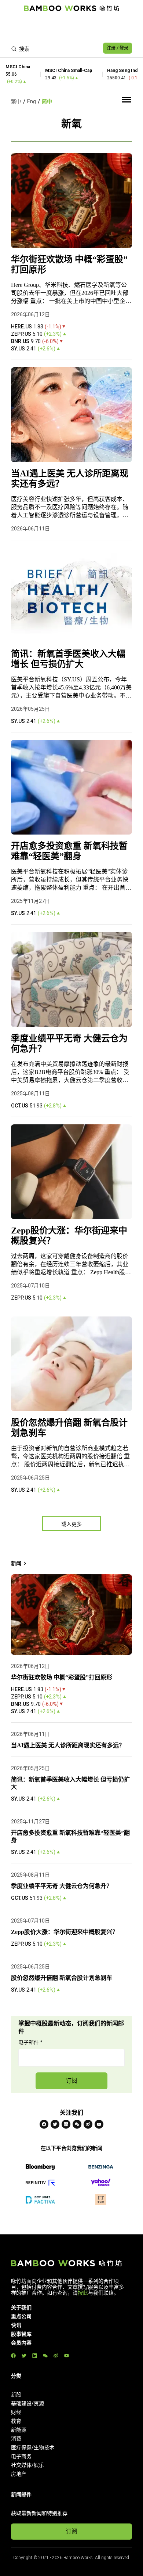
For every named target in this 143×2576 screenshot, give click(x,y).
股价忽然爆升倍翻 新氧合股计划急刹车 (69, 1428)
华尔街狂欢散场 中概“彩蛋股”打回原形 (69, 264)
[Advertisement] (71, 28)
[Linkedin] (66, 2124)
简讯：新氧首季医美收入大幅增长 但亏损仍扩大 (68, 659)
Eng (32, 101)
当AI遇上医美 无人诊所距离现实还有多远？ (70, 479)
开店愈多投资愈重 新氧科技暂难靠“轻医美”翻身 (69, 851)
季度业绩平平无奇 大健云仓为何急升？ (69, 1044)
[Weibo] (88, 2124)
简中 (47, 101)
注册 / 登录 (118, 48)
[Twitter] (55, 2124)
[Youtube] (99, 2124)
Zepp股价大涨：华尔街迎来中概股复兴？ (69, 1236)
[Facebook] (44, 2124)
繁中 (16, 101)
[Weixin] (77, 2124)
